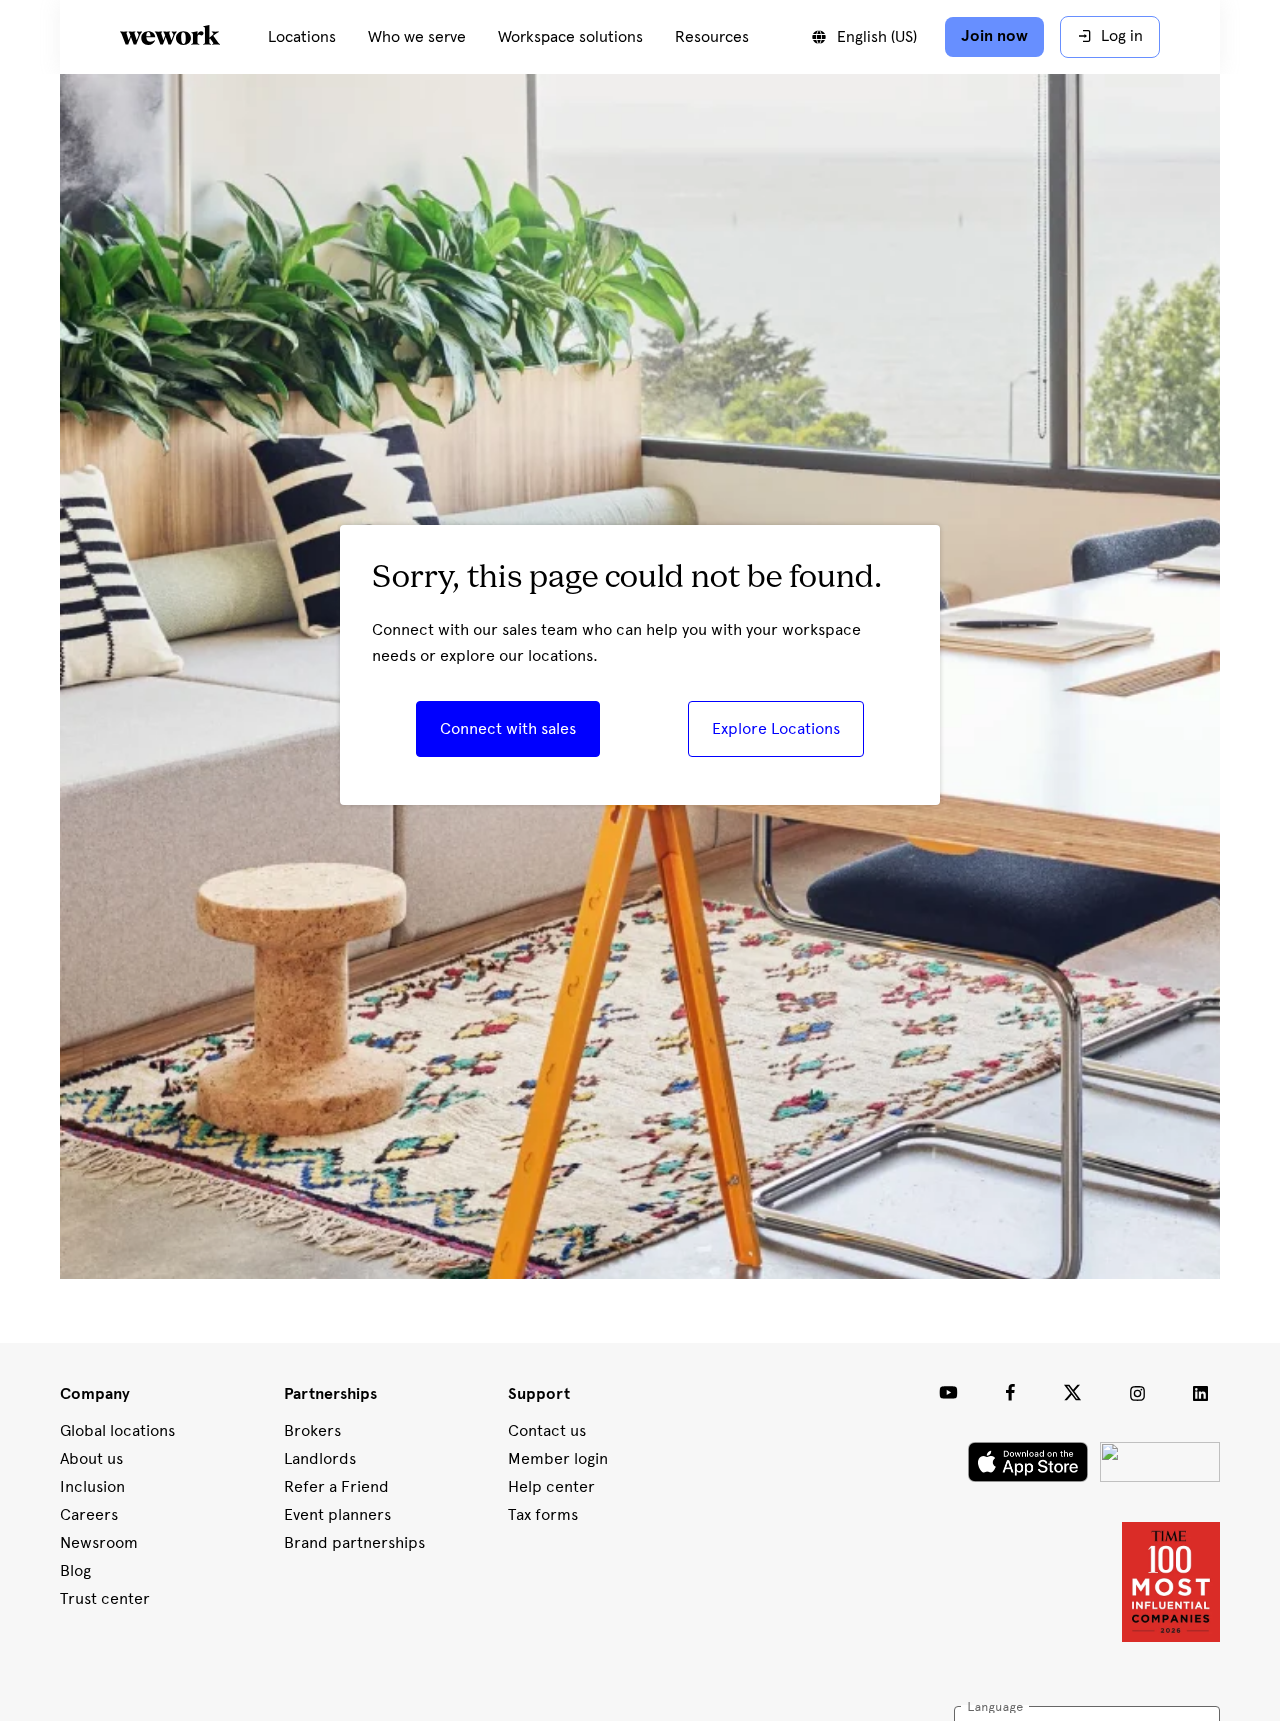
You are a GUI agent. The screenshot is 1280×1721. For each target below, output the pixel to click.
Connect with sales (508, 728)
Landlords (320, 1458)
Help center (551, 1486)
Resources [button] (712, 37)
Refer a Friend (336, 1486)
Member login (558, 1458)
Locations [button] (302, 37)
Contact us (547, 1430)
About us (91, 1458)
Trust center (105, 1598)
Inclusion (92, 1486)
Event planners (337, 1514)
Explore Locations (776, 728)
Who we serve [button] (417, 37)
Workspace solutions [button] (570, 37)
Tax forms (543, 1514)
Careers (89, 1514)
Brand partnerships (354, 1542)
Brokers (312, 1430)
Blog (75, 1570)
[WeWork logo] (194, 37)
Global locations (117, 1430)
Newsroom (99, 1542)
